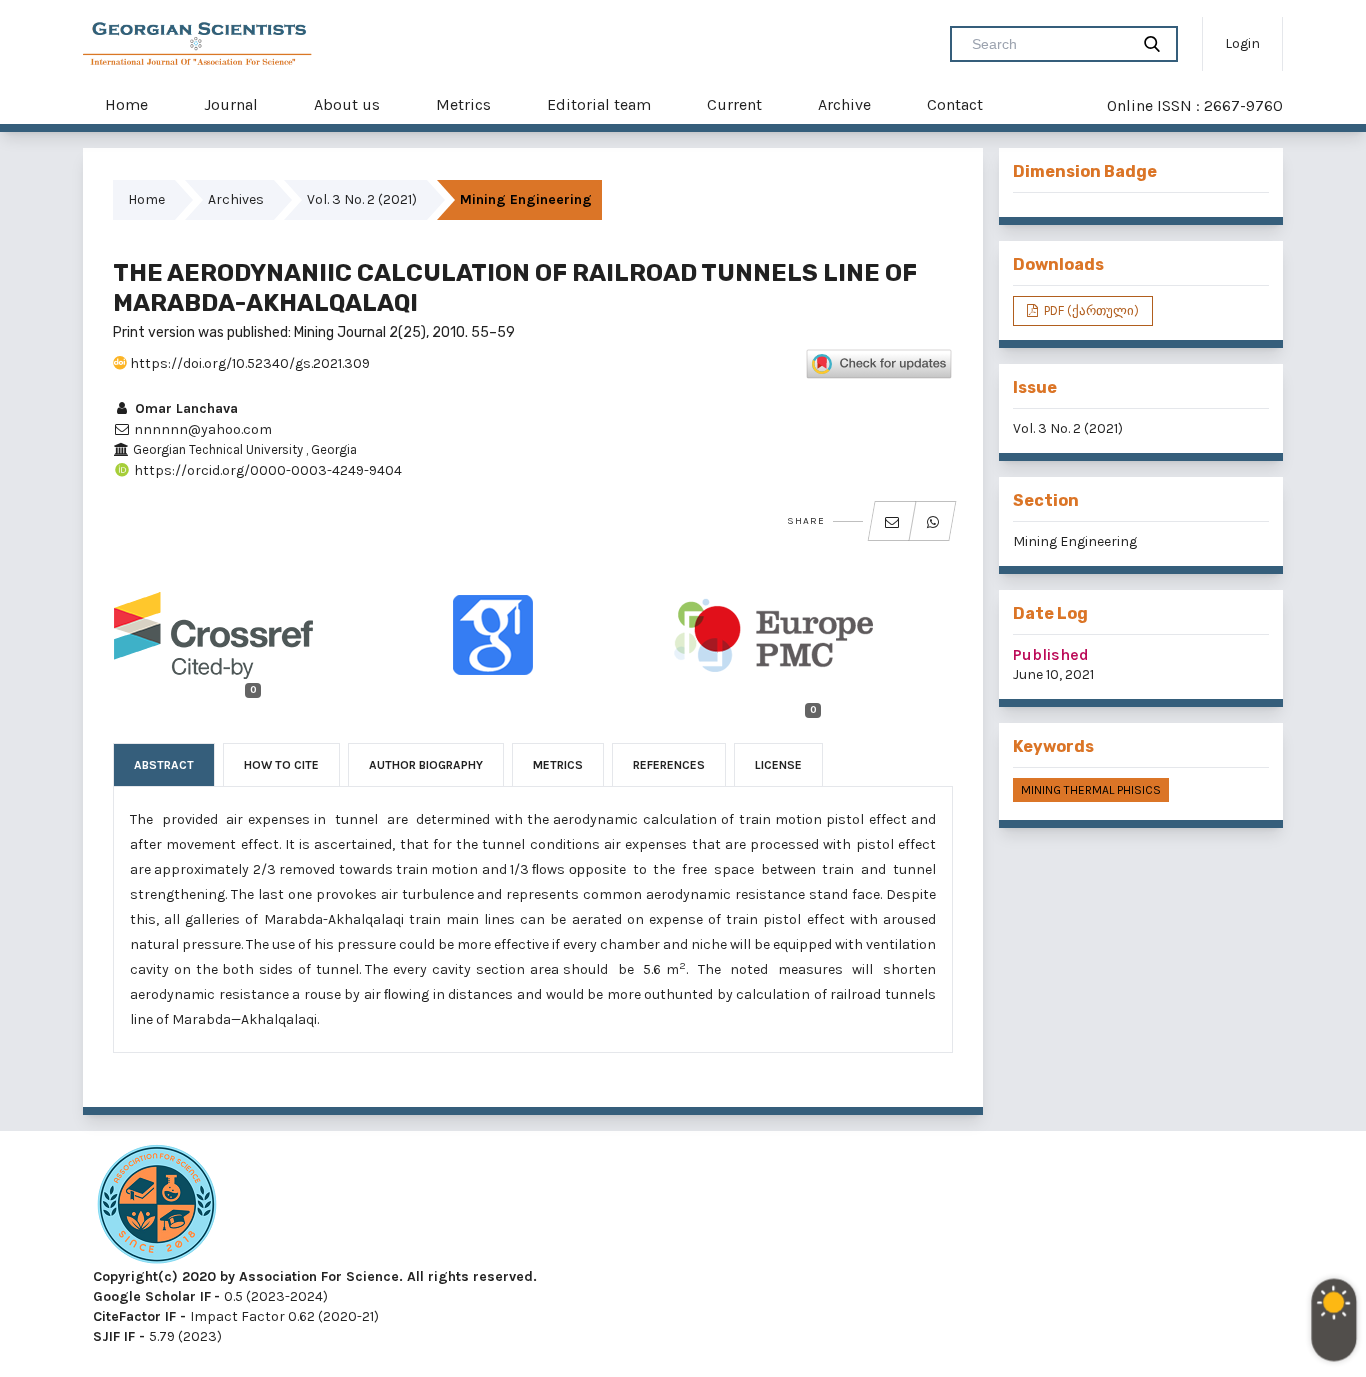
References (669, 765)
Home (126, 104)
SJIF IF (114, 1336)
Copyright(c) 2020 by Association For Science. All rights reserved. (315, 1276)
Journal (231, 104)
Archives (236, 199)
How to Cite (281, 765)
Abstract (164, 765)
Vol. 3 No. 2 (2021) (362, 199)
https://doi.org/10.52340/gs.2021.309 (248, 363)
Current (734, 104)
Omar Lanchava (184, 408)
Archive (844, 104)
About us (347, 104)
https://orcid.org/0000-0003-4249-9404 (266, 470)
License (778, 765)
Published (1051, 654)
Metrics (463, 104)
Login (1242, 43)
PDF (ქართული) (1090, 310)
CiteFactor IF (134, 1316)
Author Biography (426, 765)
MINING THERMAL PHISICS (1091, 790)
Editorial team (599, 104)
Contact (955, 104)
